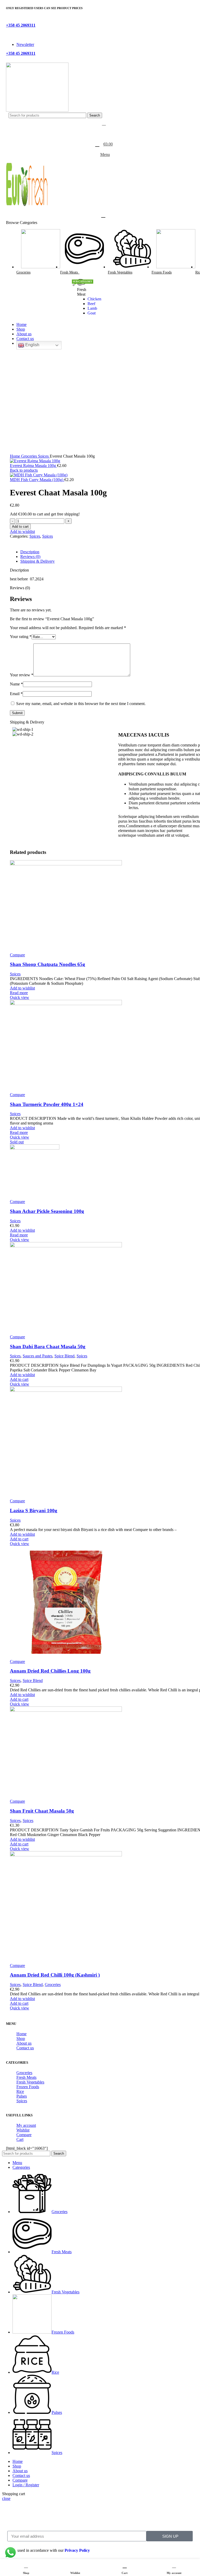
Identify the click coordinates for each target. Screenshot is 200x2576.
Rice (20, 2091)
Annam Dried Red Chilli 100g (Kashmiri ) (55, 1975)
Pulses (22, 2096)
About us (24, 2043)
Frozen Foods (28, 2087)
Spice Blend (64, 1356)
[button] (19, 1379)
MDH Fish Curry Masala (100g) (37, 480)
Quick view (20, 997)
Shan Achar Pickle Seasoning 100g (47, 1211)
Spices (44, 456)
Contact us (25, 2048)
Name (16, 684)
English (32, 345)
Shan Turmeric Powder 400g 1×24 (47, 1104)
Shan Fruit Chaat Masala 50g (42, 1811)
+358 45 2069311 (21, 25)
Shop (21, 2039)
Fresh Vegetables (30, 2082)
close (6, 2498)
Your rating (21, 637)
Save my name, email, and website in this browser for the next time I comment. (81, 704)
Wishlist (23, 2130)
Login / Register (26, 2485)
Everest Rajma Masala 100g (33, 466)
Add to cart (20, 527)
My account (26, 2125)
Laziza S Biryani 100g (34, 1511)
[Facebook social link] (9, 20)
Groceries (30, 456)
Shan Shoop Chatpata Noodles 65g (48, 964)
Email (16, 694)
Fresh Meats (26, 2077)
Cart (20, 2139)
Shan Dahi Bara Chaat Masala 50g (48, 1347)
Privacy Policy (77, 2550)
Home (15, 456)
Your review (22, 675)
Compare (24, 2135)
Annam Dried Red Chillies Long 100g (50, 1671)
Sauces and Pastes (37, 1356)
